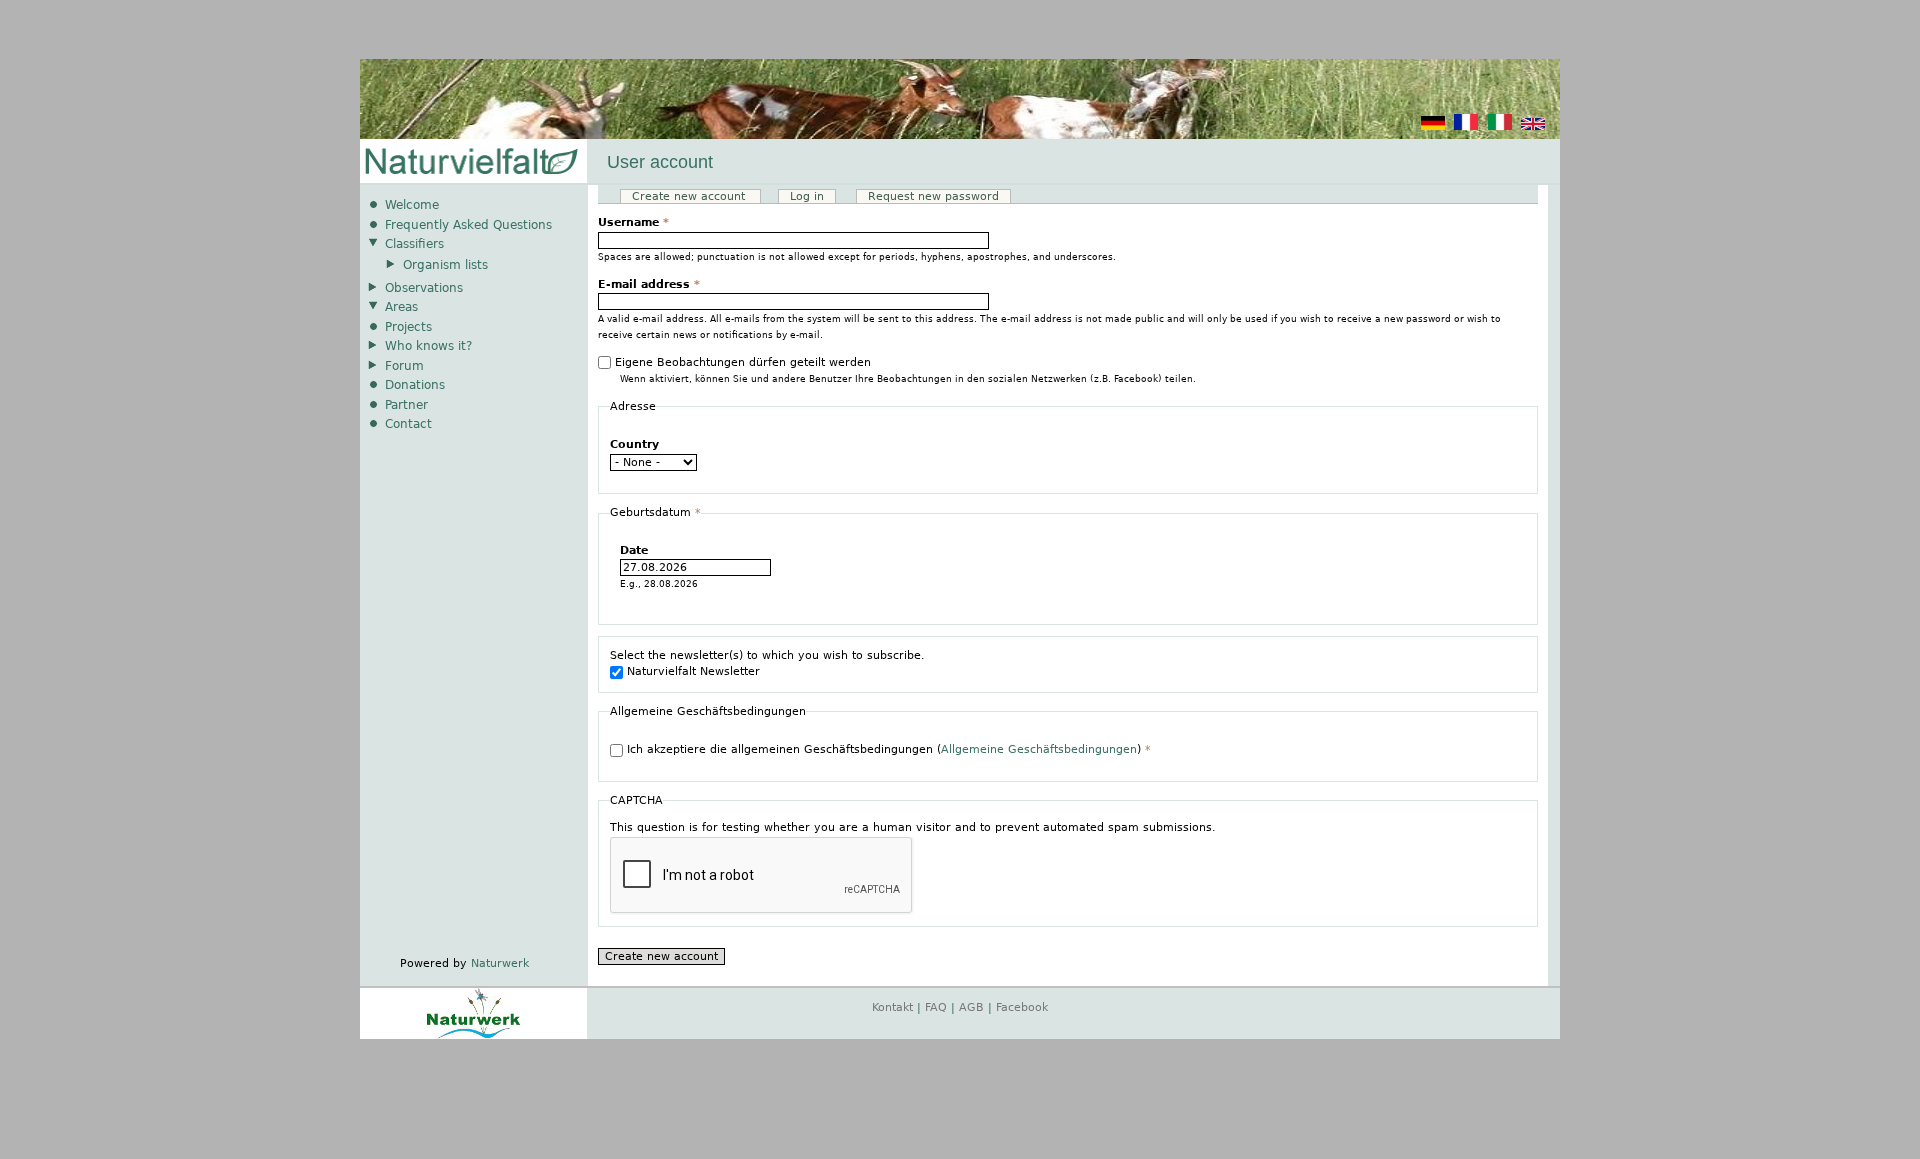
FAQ (936, 1007)
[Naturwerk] (473, 1035)
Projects (408, 327)
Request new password (933, 196)
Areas (401, 307)
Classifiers (414, 244)
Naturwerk (500, 963)
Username (633, 222)
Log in (807, 196)
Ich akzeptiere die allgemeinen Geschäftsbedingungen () (889, 749)
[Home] (470, 162)
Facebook (1022, 1007)
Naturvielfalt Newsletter (693, 671)
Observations (424, 288)
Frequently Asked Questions (468, 225)
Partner (406, 405)
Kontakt (892, 1007)
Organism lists (445, 265)
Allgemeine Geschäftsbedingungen (1039, 749)
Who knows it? (428, 346)
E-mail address (649, 284)
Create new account (696, 196)
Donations (415, 385)
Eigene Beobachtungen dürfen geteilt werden (743, 362)
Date (634, 550)
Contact (408, 424)
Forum (404, 366)
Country (634, 444)
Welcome (412, 205)
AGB (971, 1007)
